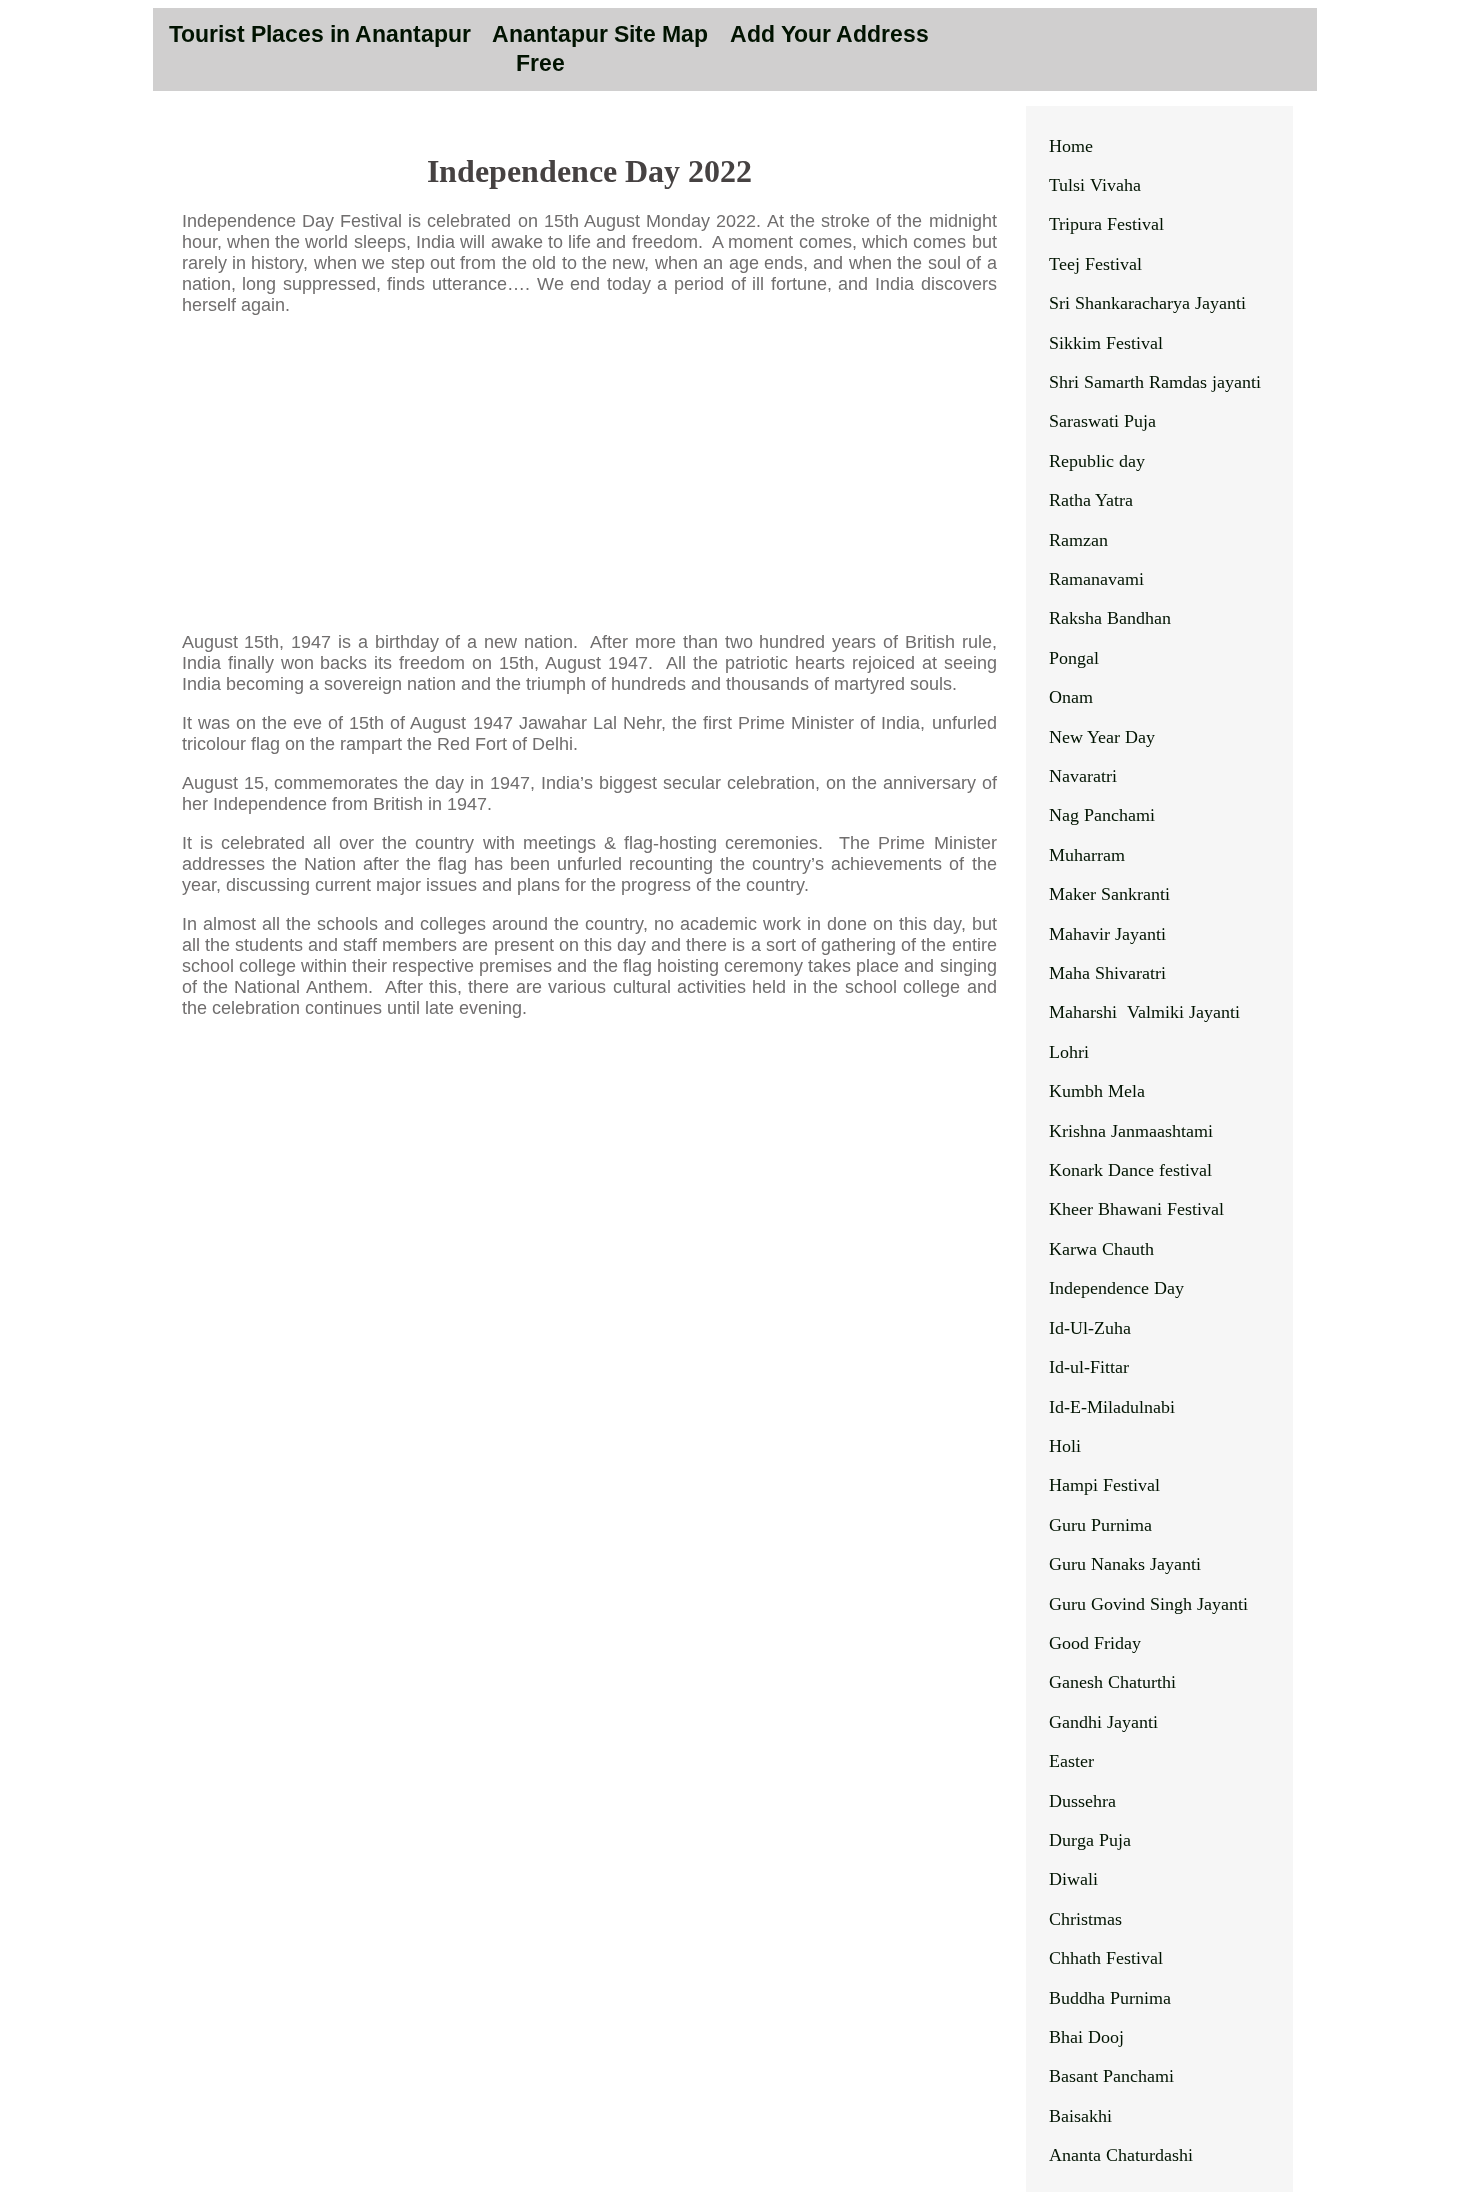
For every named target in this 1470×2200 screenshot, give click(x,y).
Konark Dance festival (1130, 1170)
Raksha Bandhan (1110, 618)
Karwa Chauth (1101, 1249)
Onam (1071, 697)
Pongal (1074, 658)
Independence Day (1116, 1288)
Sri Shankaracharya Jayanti (1147, 303)
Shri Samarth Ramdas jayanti (1155, 382)
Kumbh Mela (1097, 1091)
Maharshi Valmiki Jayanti (1144, 1012)
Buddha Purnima (1110, 1998)
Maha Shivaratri (1107, 973)
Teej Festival (1095, 264)
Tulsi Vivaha (1095, 185)
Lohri (1069, 1052)
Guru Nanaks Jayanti (1125, 1564)
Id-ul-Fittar (1089, 1367)
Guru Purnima (1100, 1525)
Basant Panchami (1111, 2076)
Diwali (1073, 1879)
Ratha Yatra (1091, 500)
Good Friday (1095, 1643)
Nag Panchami (1102, 815)
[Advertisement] (589, 474)
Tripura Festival (1106, 224)
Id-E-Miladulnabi (1112, 1407)
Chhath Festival (1106, 1958)
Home (1071, 146)
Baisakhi (1080, 2116)
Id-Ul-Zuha (1090, 1328)
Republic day (1097, 461)
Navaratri (1083, 776)
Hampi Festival (1104, 1485)
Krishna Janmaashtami (1131, 1131)
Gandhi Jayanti (1103, 1722)
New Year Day (1102, 737)
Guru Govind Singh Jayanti (1148, 1604)
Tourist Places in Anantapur (320, 34)
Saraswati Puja (1102, 421)
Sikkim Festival (1106, 343)
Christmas (1085, 1919)
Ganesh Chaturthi (1112, 1682)
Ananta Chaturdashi (1121, 2155)
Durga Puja (1090, 1840)
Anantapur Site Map (603, 34)
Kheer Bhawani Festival (1136, 1209)
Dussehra (1082, 1801)
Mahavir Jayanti (1107, 934)
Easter (1071, 1761)
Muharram (1087, 855)
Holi (1065, 1446)
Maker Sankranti (1109, 894)
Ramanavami (1096, 579)
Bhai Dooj (1086, 2037)
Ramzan (1078, 540)
